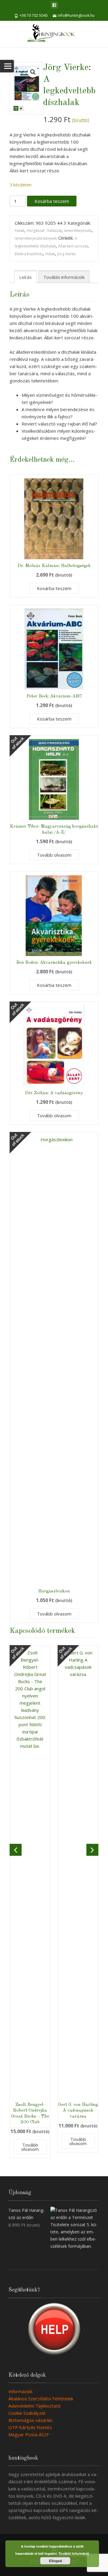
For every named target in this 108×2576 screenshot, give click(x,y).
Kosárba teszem (52, 201)
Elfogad (55, 2561)
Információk (20, 2391)
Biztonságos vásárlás (30, 2420)
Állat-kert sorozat (73, 246)
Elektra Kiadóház (29, 254)
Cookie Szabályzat (27, 2413)
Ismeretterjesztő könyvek (36, 238)
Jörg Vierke (66, 254)
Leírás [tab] (25, 277)
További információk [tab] (64, 277)
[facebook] (54, 5)
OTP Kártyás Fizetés (30, 2427)
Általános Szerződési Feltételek (41, 2399)
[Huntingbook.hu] (54, 34)
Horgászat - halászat (44, 231)
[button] (33, 72)
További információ (74, 2553)
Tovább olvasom (54, 855)
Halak (19, 231)
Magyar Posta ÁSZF (29, 2434)
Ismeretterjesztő (78, 231)
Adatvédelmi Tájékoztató (34, 2406)
